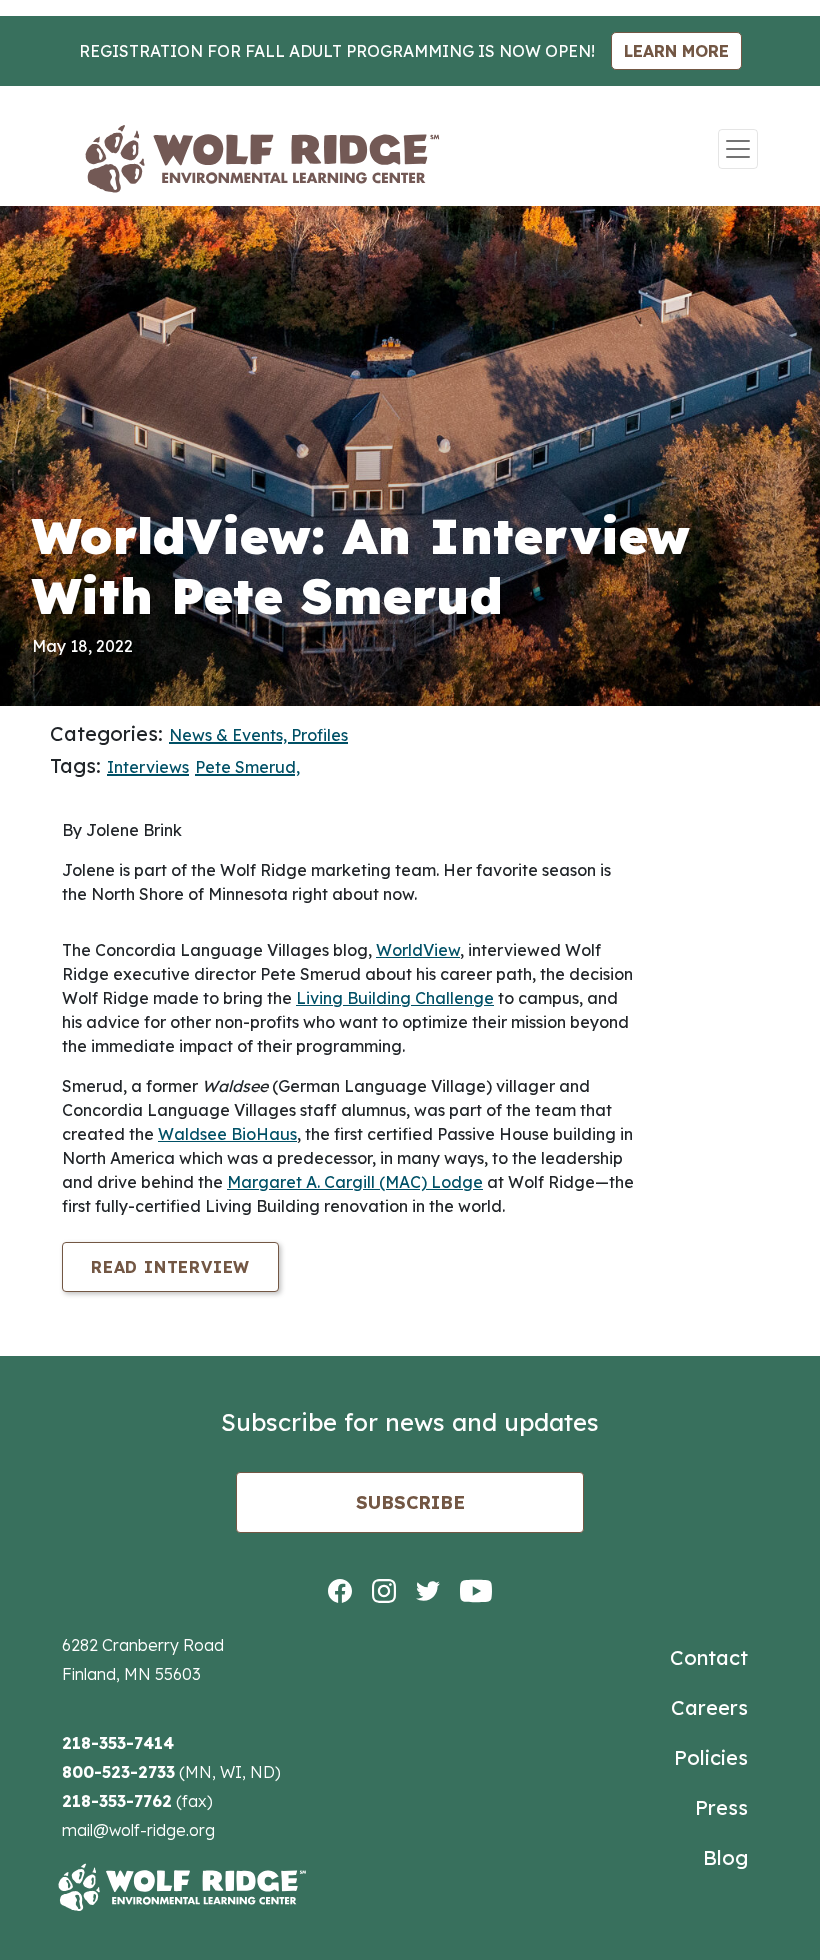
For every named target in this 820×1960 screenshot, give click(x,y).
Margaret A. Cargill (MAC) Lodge (355, 1182)
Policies (711, 1757)
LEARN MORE (676, 51)
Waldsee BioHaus (227, 1134)
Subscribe (410, 1502)
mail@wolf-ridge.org (138, 1830)
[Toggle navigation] (738, 149)
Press (721, 1807)
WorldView (418, 950)
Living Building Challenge (395, 998)
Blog (725, 1857)
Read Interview (170, 1267)
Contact (709, 1657)
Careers (709, 1707)
